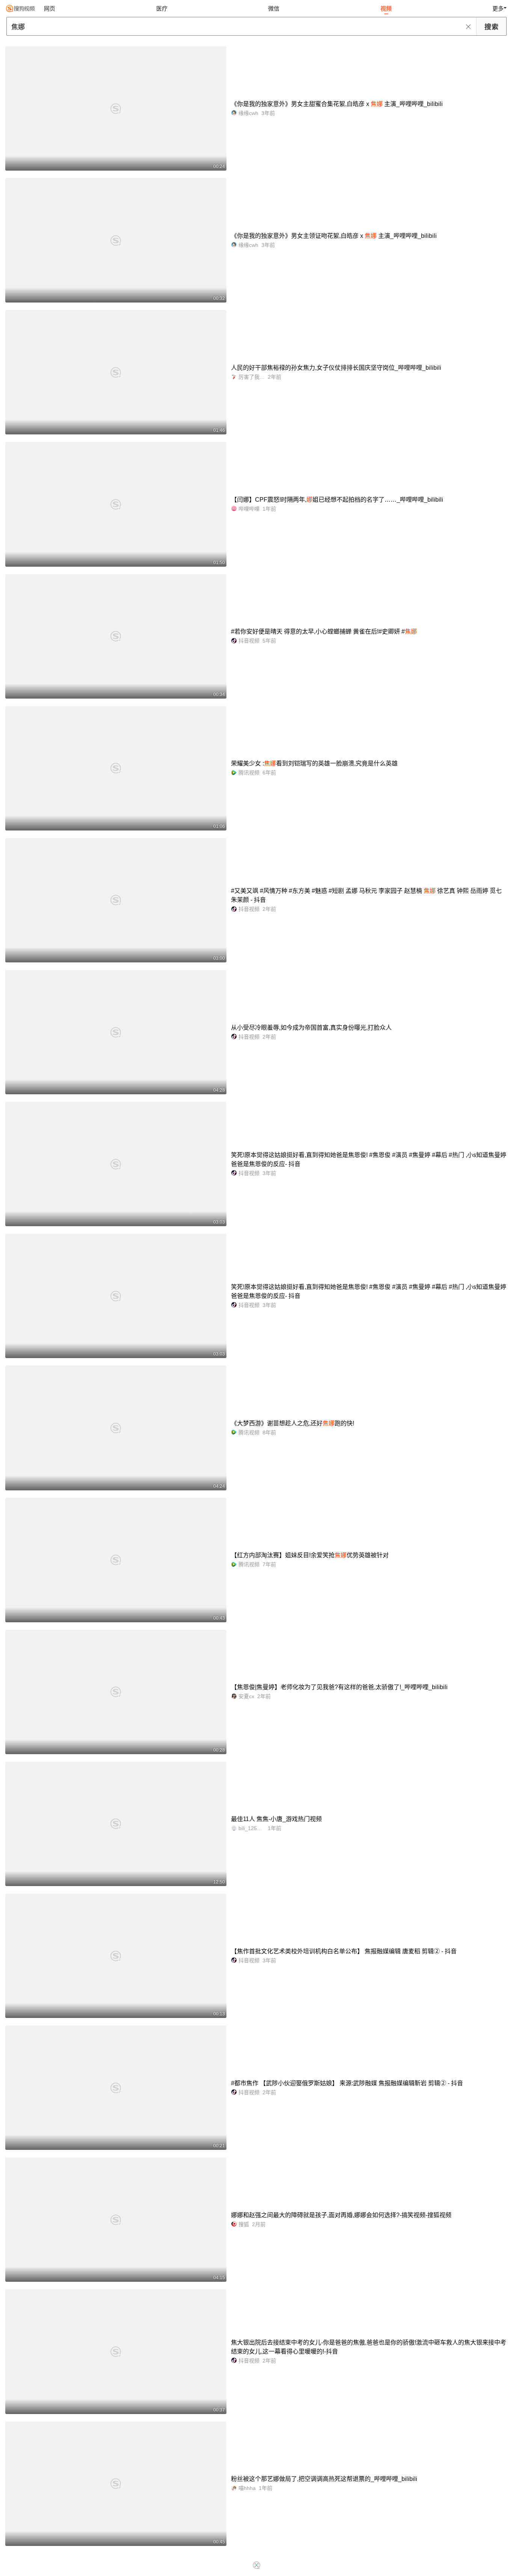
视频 (386, 8)
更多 (498, 8)
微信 (274, 8)
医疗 (162, 8)
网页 (50, 8)
